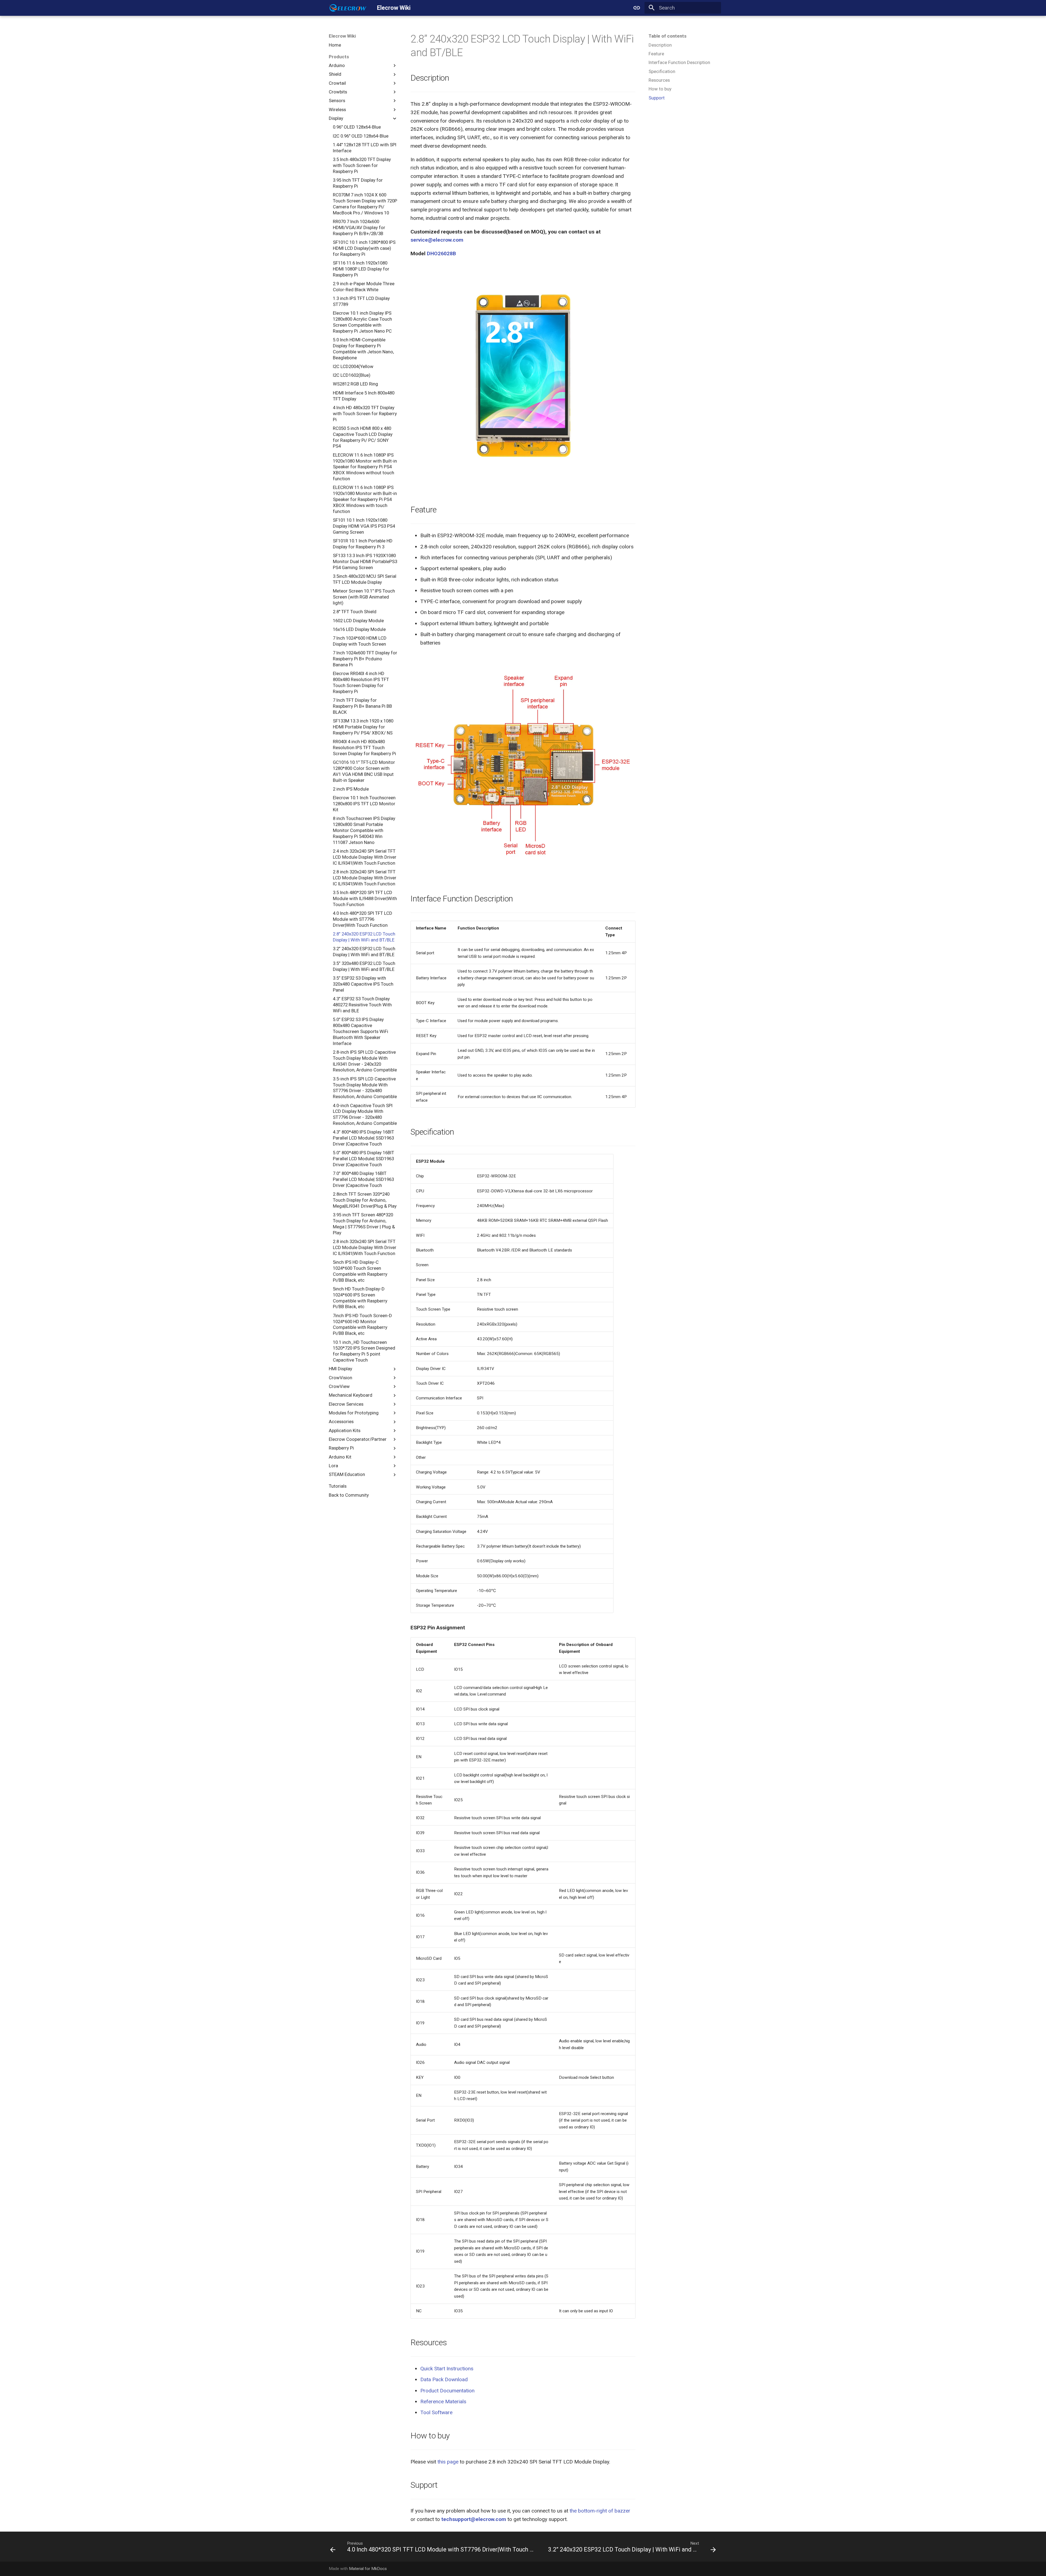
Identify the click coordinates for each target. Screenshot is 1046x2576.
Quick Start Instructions (447, 2369)
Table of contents (668, 36)
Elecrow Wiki (342, 36)
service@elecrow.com (437, 240)
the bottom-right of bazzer (600, 2511)
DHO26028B (441, 253)
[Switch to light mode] (637, 8)
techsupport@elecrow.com (474, 2519)
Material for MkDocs (368, 2569)
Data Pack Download (444, 2379)
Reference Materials (443, 2402)
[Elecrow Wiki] (348, 8)
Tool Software (436, 2412)
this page (448, 2462)
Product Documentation (447, 2391)
